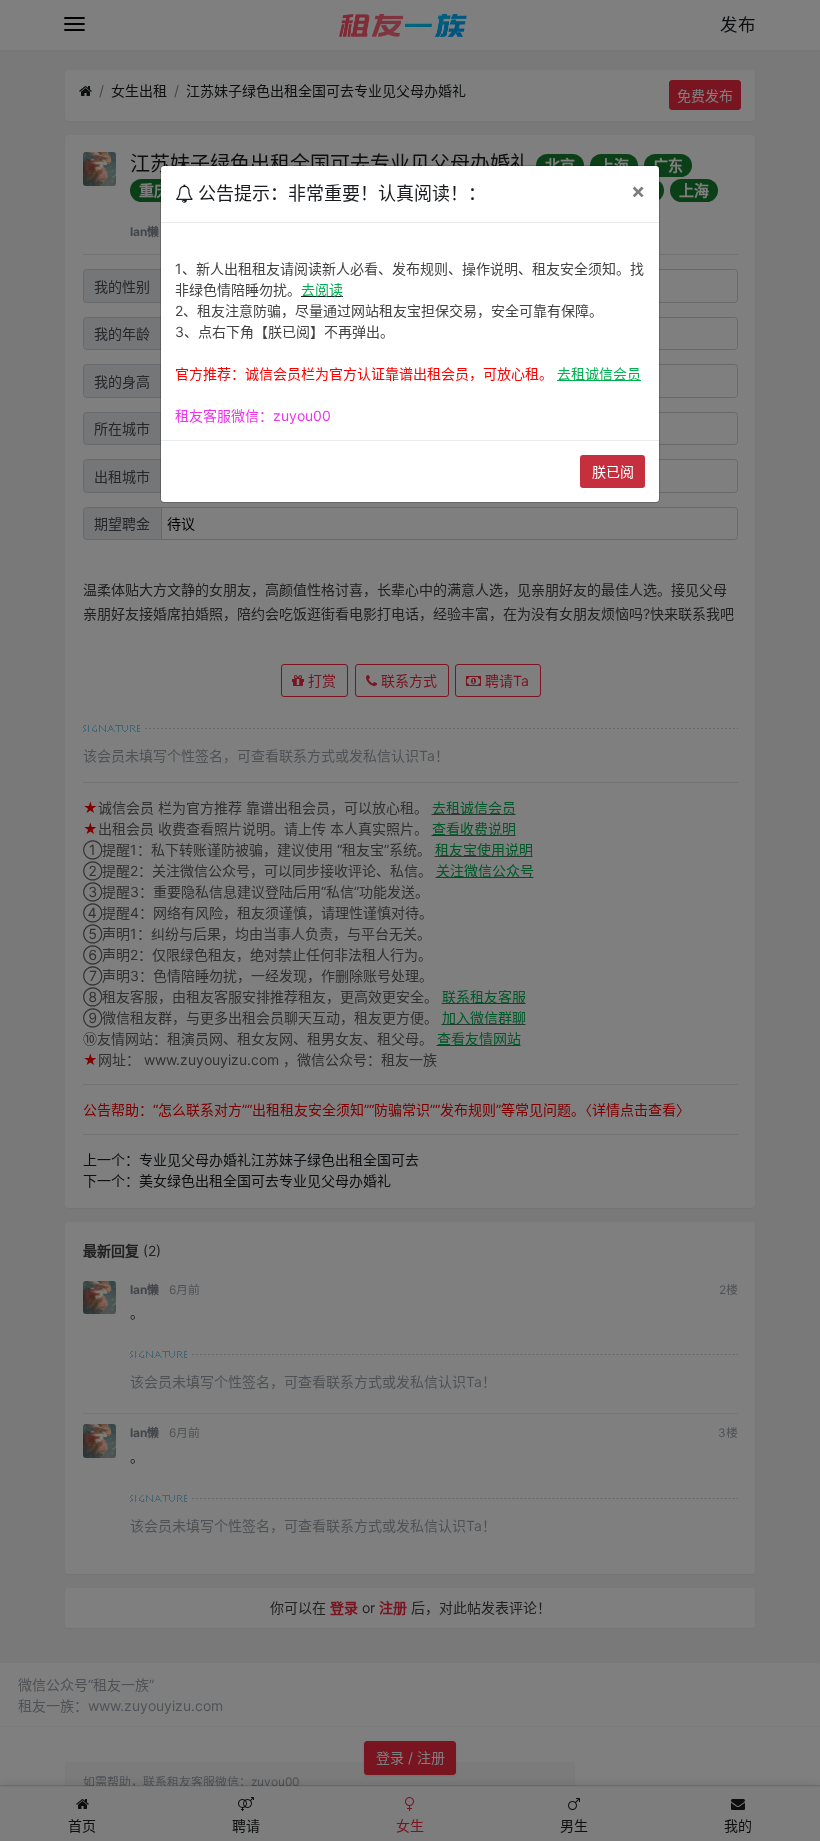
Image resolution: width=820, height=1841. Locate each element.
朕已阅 (613, 471)
